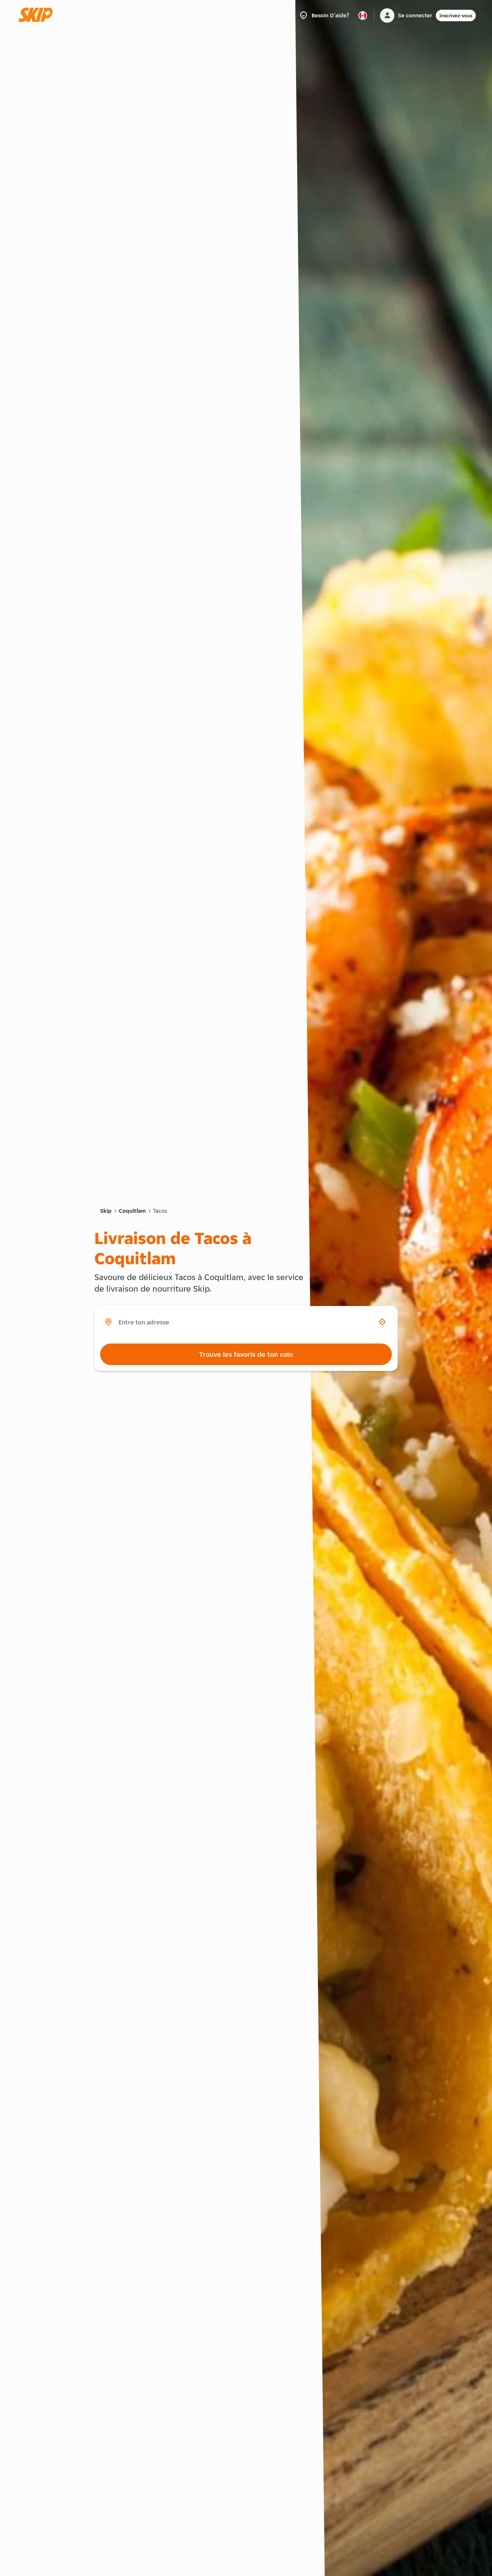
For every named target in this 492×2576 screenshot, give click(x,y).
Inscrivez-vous (456, 15)
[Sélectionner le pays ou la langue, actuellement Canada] (363, 15)
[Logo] (38, 15)
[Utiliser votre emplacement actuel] (382, 1322)
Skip (106, 1211)
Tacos (160, 1211)
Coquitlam (132, 1211)
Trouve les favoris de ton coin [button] (246, 1354)
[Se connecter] (387, 15)
